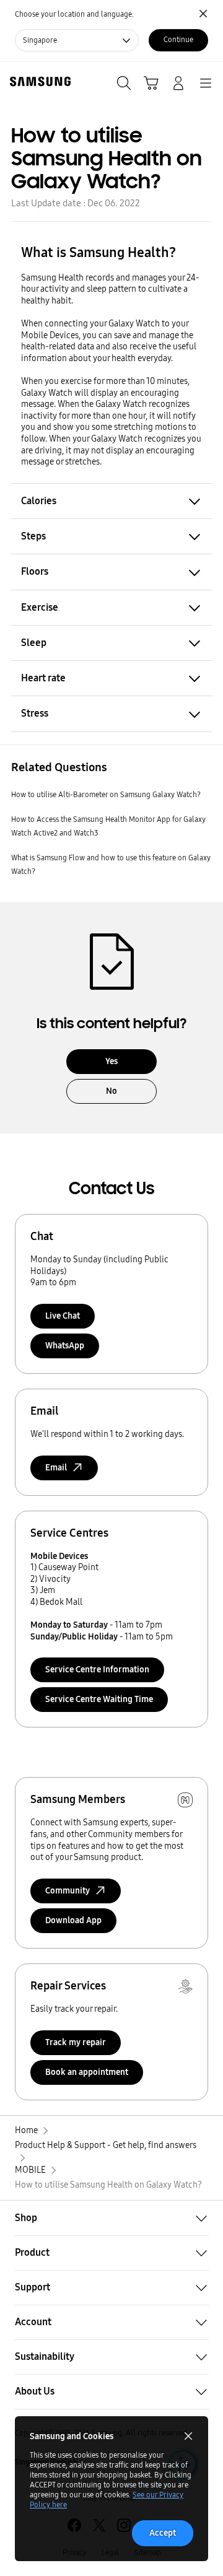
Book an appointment (87, 2072)
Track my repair (76, 2042)
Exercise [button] (40, 607)
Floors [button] (35, 571)
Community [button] (68, 1891)
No (111, 1091)
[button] (111, 2218)
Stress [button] (35, 713)
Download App (73, 1920)
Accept (163, 2533)
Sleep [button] (34, 643)
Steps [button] (33, 536)
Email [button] (56, 1468)
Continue (178, 40)
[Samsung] (38, 81)
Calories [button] (39, 501)
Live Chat (63, 1316)
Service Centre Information (97, 1670)
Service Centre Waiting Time (99, 1699)
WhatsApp (65, 1346)
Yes (111, 1061)
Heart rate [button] (43, 678)
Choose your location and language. (74, 14)
